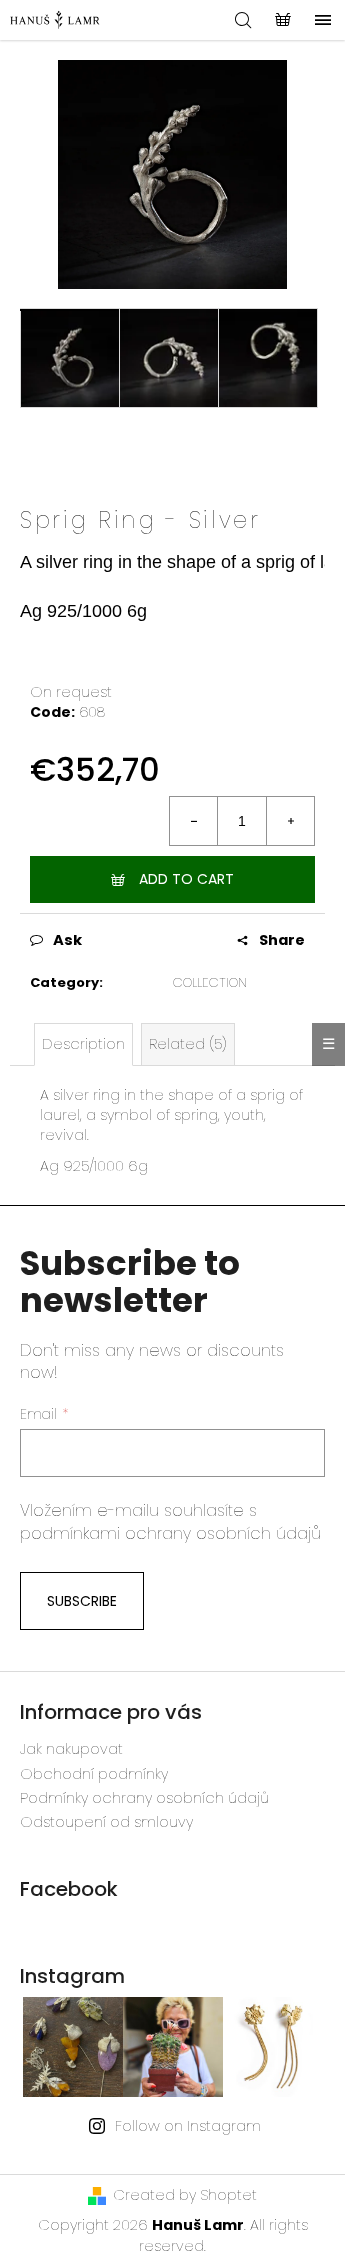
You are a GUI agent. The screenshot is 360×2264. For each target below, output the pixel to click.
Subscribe (82, 1601)
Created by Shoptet (185, 2195)
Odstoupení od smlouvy (106, 1822)
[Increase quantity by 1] (290, 821)
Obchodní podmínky (94, 1774)
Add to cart (186, 879)
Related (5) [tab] (188, 1044)
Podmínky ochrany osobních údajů (144, 1798)
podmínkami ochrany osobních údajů (170, 1533)
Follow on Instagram (188, 2126)
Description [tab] (83, 1044)
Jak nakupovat (71, 1749)
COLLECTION (210, 982)
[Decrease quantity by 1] (194, 821)
